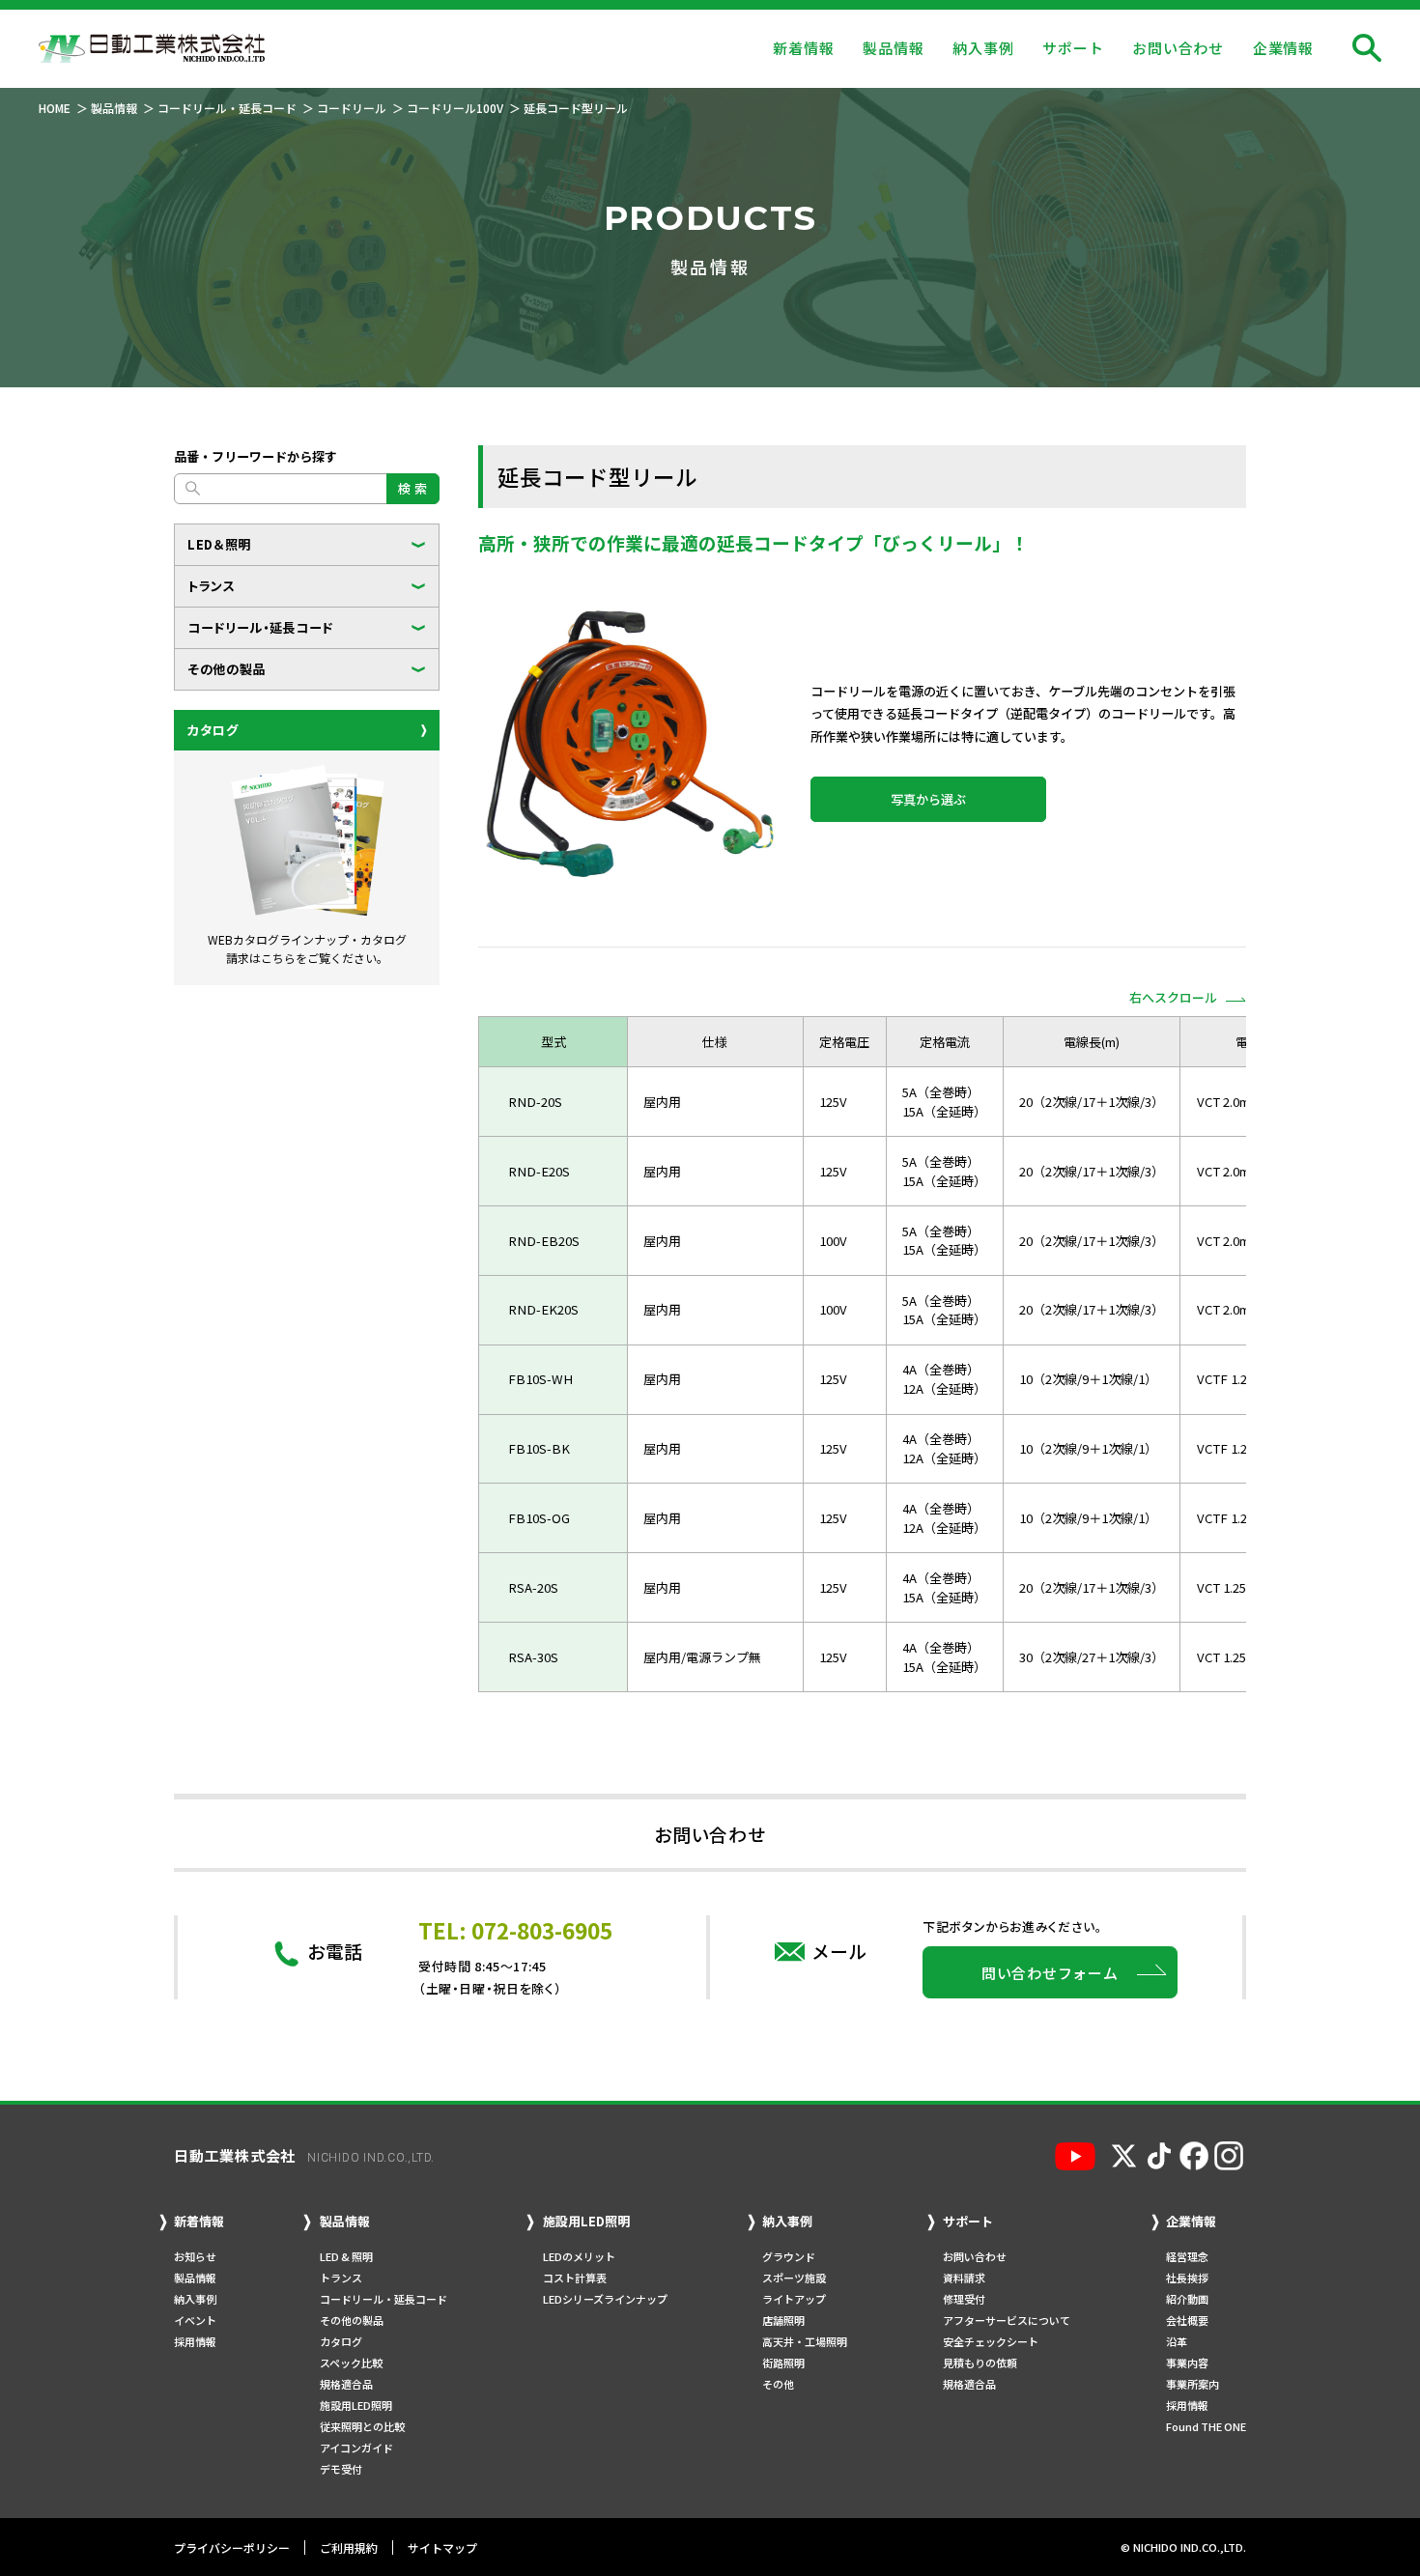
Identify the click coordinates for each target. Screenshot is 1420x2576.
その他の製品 (227, 669)
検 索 (413, 488)
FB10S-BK (539, 1448)
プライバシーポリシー (232, 2548)
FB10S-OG (539, 1518)
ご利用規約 (349, 2548)
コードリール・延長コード (260, 627)
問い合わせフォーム (1050, 1973)
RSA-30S (533, 1657)
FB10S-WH (540, 1379)
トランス (212, 586)
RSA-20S (533, 1587)
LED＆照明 (219, 544)
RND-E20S (539, 1171)
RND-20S (535, 1102)
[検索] (1367, 48)
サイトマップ (442, 2548)
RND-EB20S (544, 1241)
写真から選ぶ (928, 799)
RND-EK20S (543, 1309)
